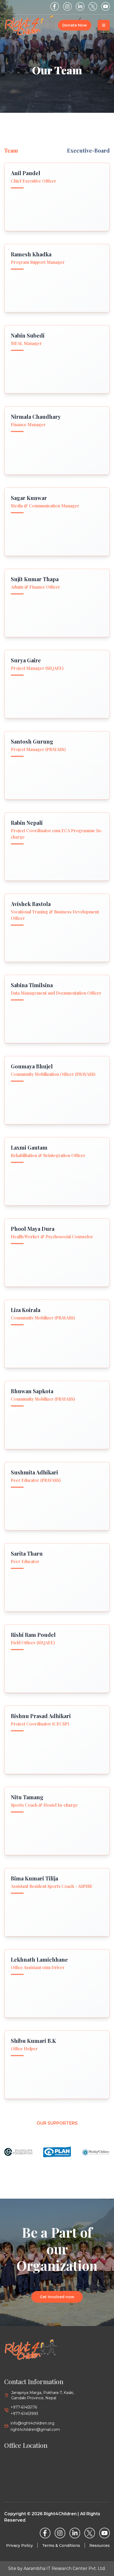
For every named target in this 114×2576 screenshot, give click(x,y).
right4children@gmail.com (35, 2430)
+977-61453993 (24, 2414)
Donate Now (75, 25)
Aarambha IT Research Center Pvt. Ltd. (65, 2568)
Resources (100, 2545)
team (11, 150)
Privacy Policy (19, 2545)
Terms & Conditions (61, 2545)
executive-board (88, 150)
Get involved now (57, 2297)
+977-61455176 (24, 2407)
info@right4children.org (32, 2423)
